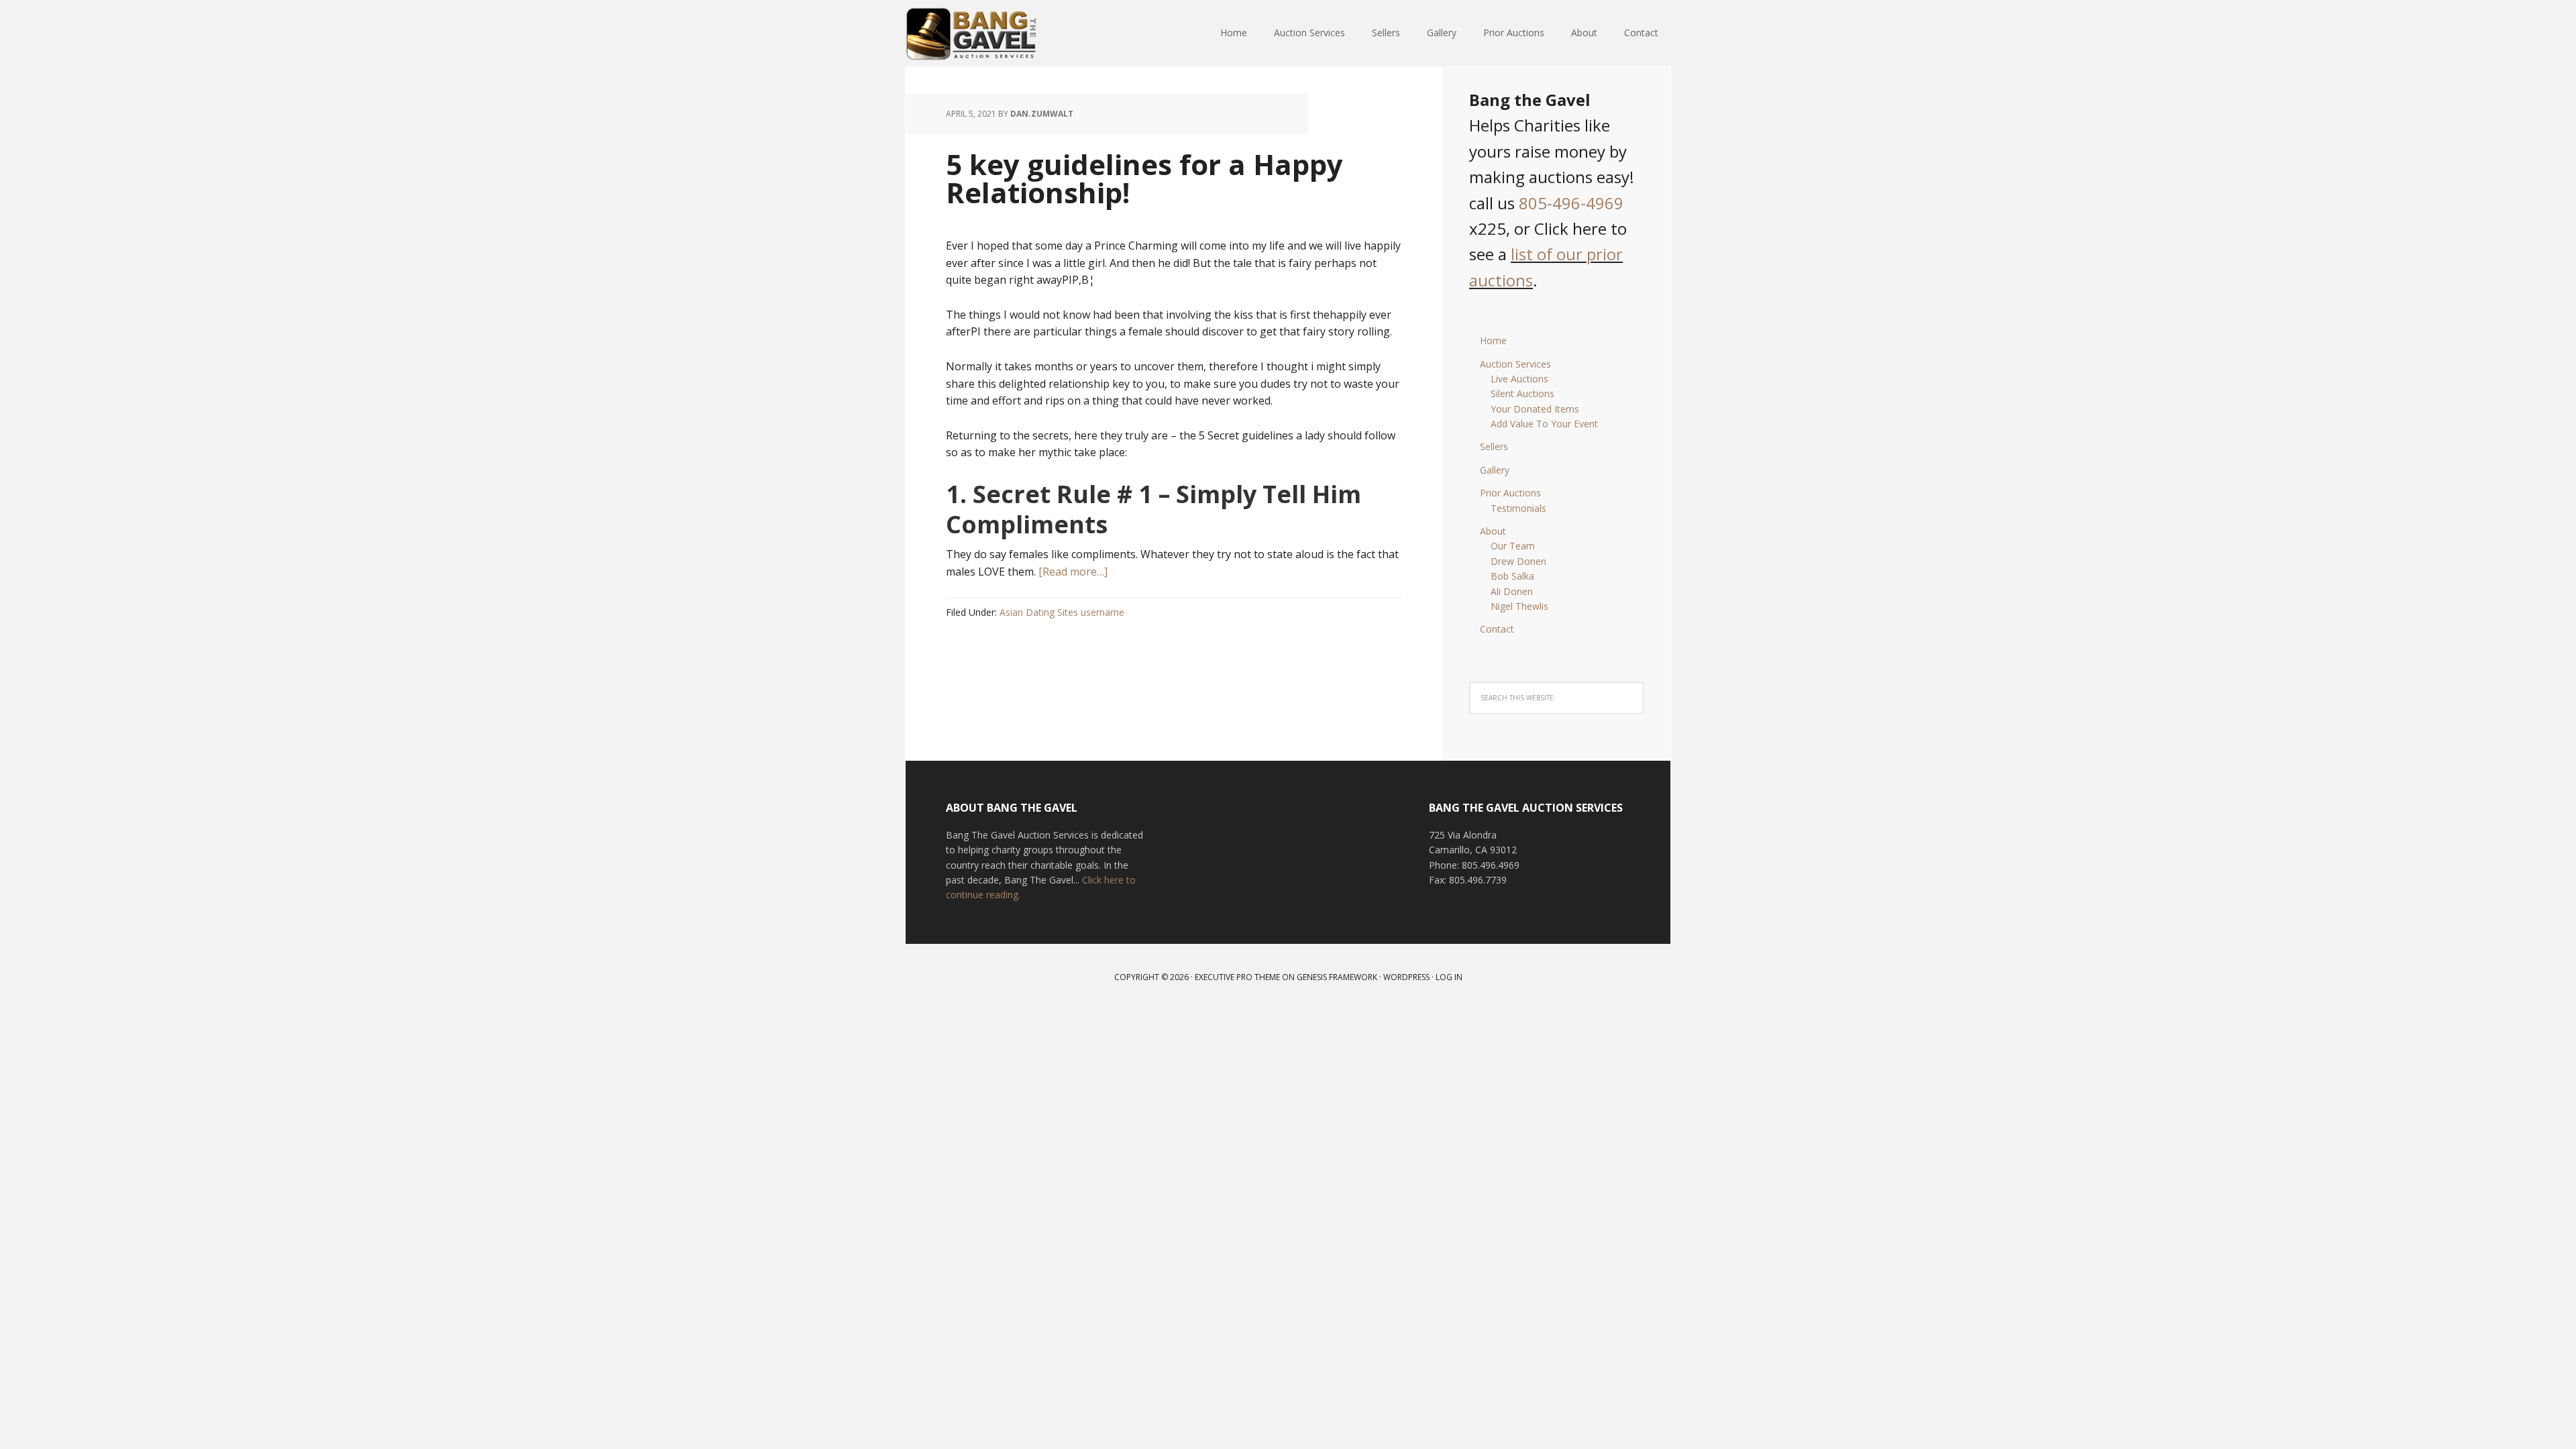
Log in (1449, 977)
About (1493, 531)
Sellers (1494, 446)
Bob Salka (1512, 576)
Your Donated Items (1535, 409)
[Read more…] (1073, 572)
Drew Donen (1518, 561)
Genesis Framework (1337, 977)
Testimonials (1518, 508)
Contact (1497, 629)
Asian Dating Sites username (1062, 612)
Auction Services (1515, 364)
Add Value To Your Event (1544, 424)
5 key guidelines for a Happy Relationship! (1144, 178)
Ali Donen (1512, 591)
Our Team (1513, 546)
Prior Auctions (1510, 493)
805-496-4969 (1571, 203)
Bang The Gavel (993, 34)
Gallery (1495, 470)
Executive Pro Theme (1237, 977)
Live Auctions (1519, 379)
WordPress (1406, 977)
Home (1493, 340)
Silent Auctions (1522, 393)
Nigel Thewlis (1519, 606)
